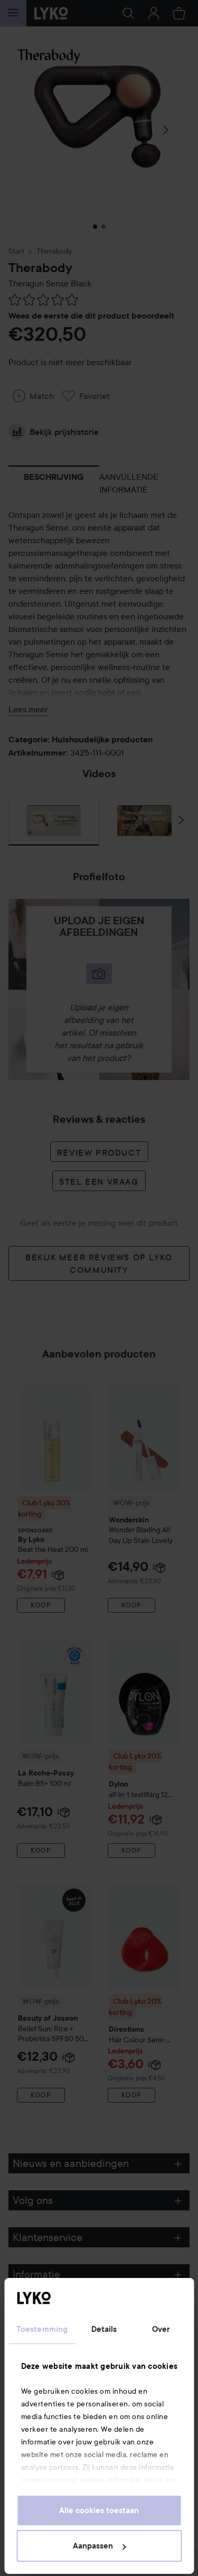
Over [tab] (161, 2329)
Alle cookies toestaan (99, 2510)
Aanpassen (93, 2546)
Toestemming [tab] (42, 2329)
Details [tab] (104, 2329)
